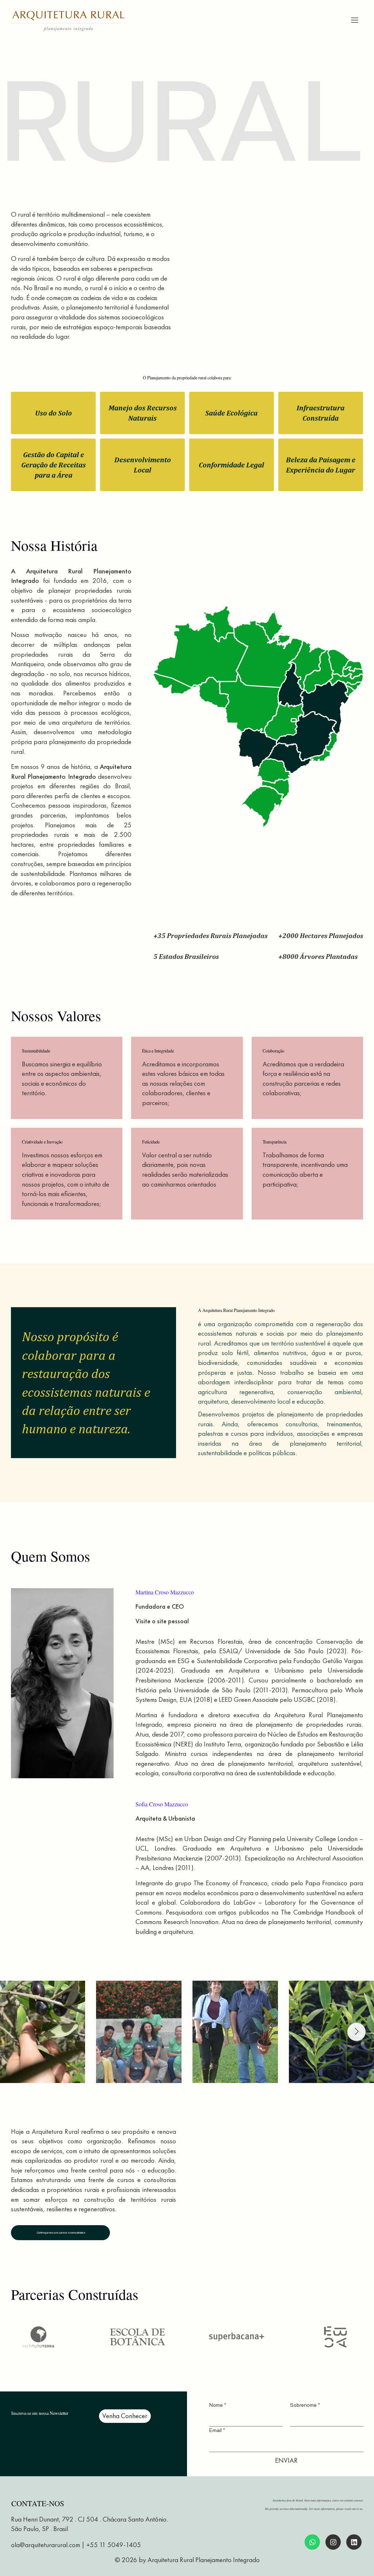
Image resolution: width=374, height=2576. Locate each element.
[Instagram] (312, 2542)
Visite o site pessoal (162, 1621)
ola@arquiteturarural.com (45, 2545)
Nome (218, 2405)
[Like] (354, 2542)
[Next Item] (356, 2032)
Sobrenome (305, 2405)
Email (217, 2430)
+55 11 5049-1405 (114, 2545)
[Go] (355, 20)
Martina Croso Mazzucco (165, 1592)
